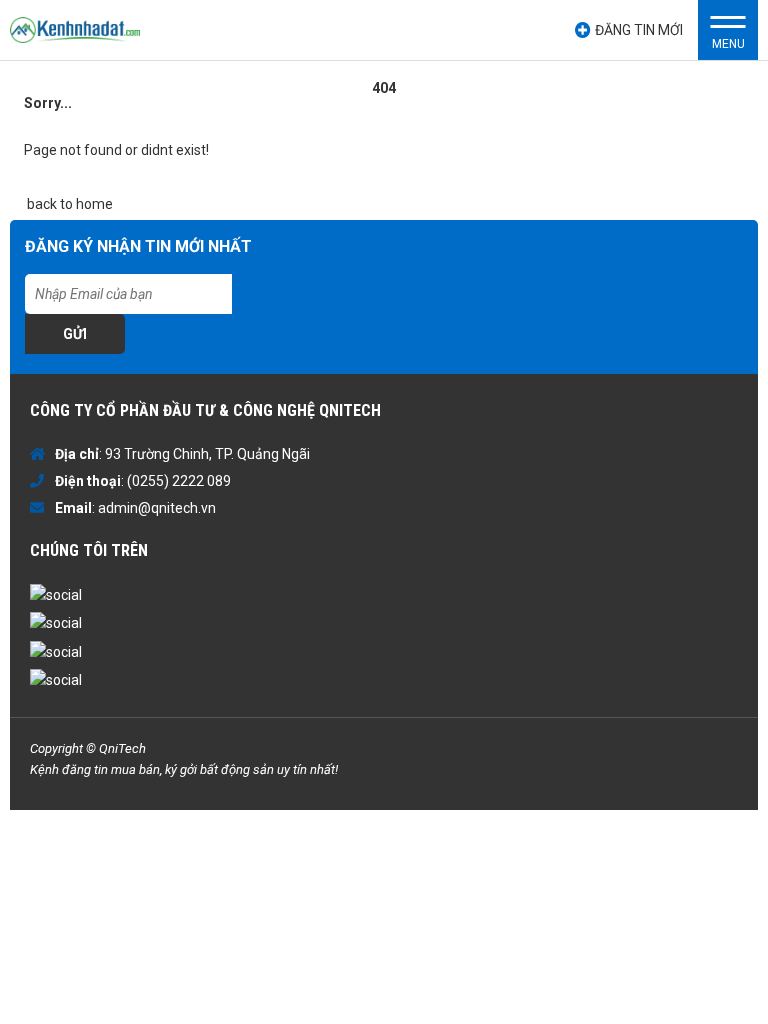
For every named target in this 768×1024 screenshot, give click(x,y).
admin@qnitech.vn (157, 508)
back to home (68, 204)
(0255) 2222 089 (179, 481)
